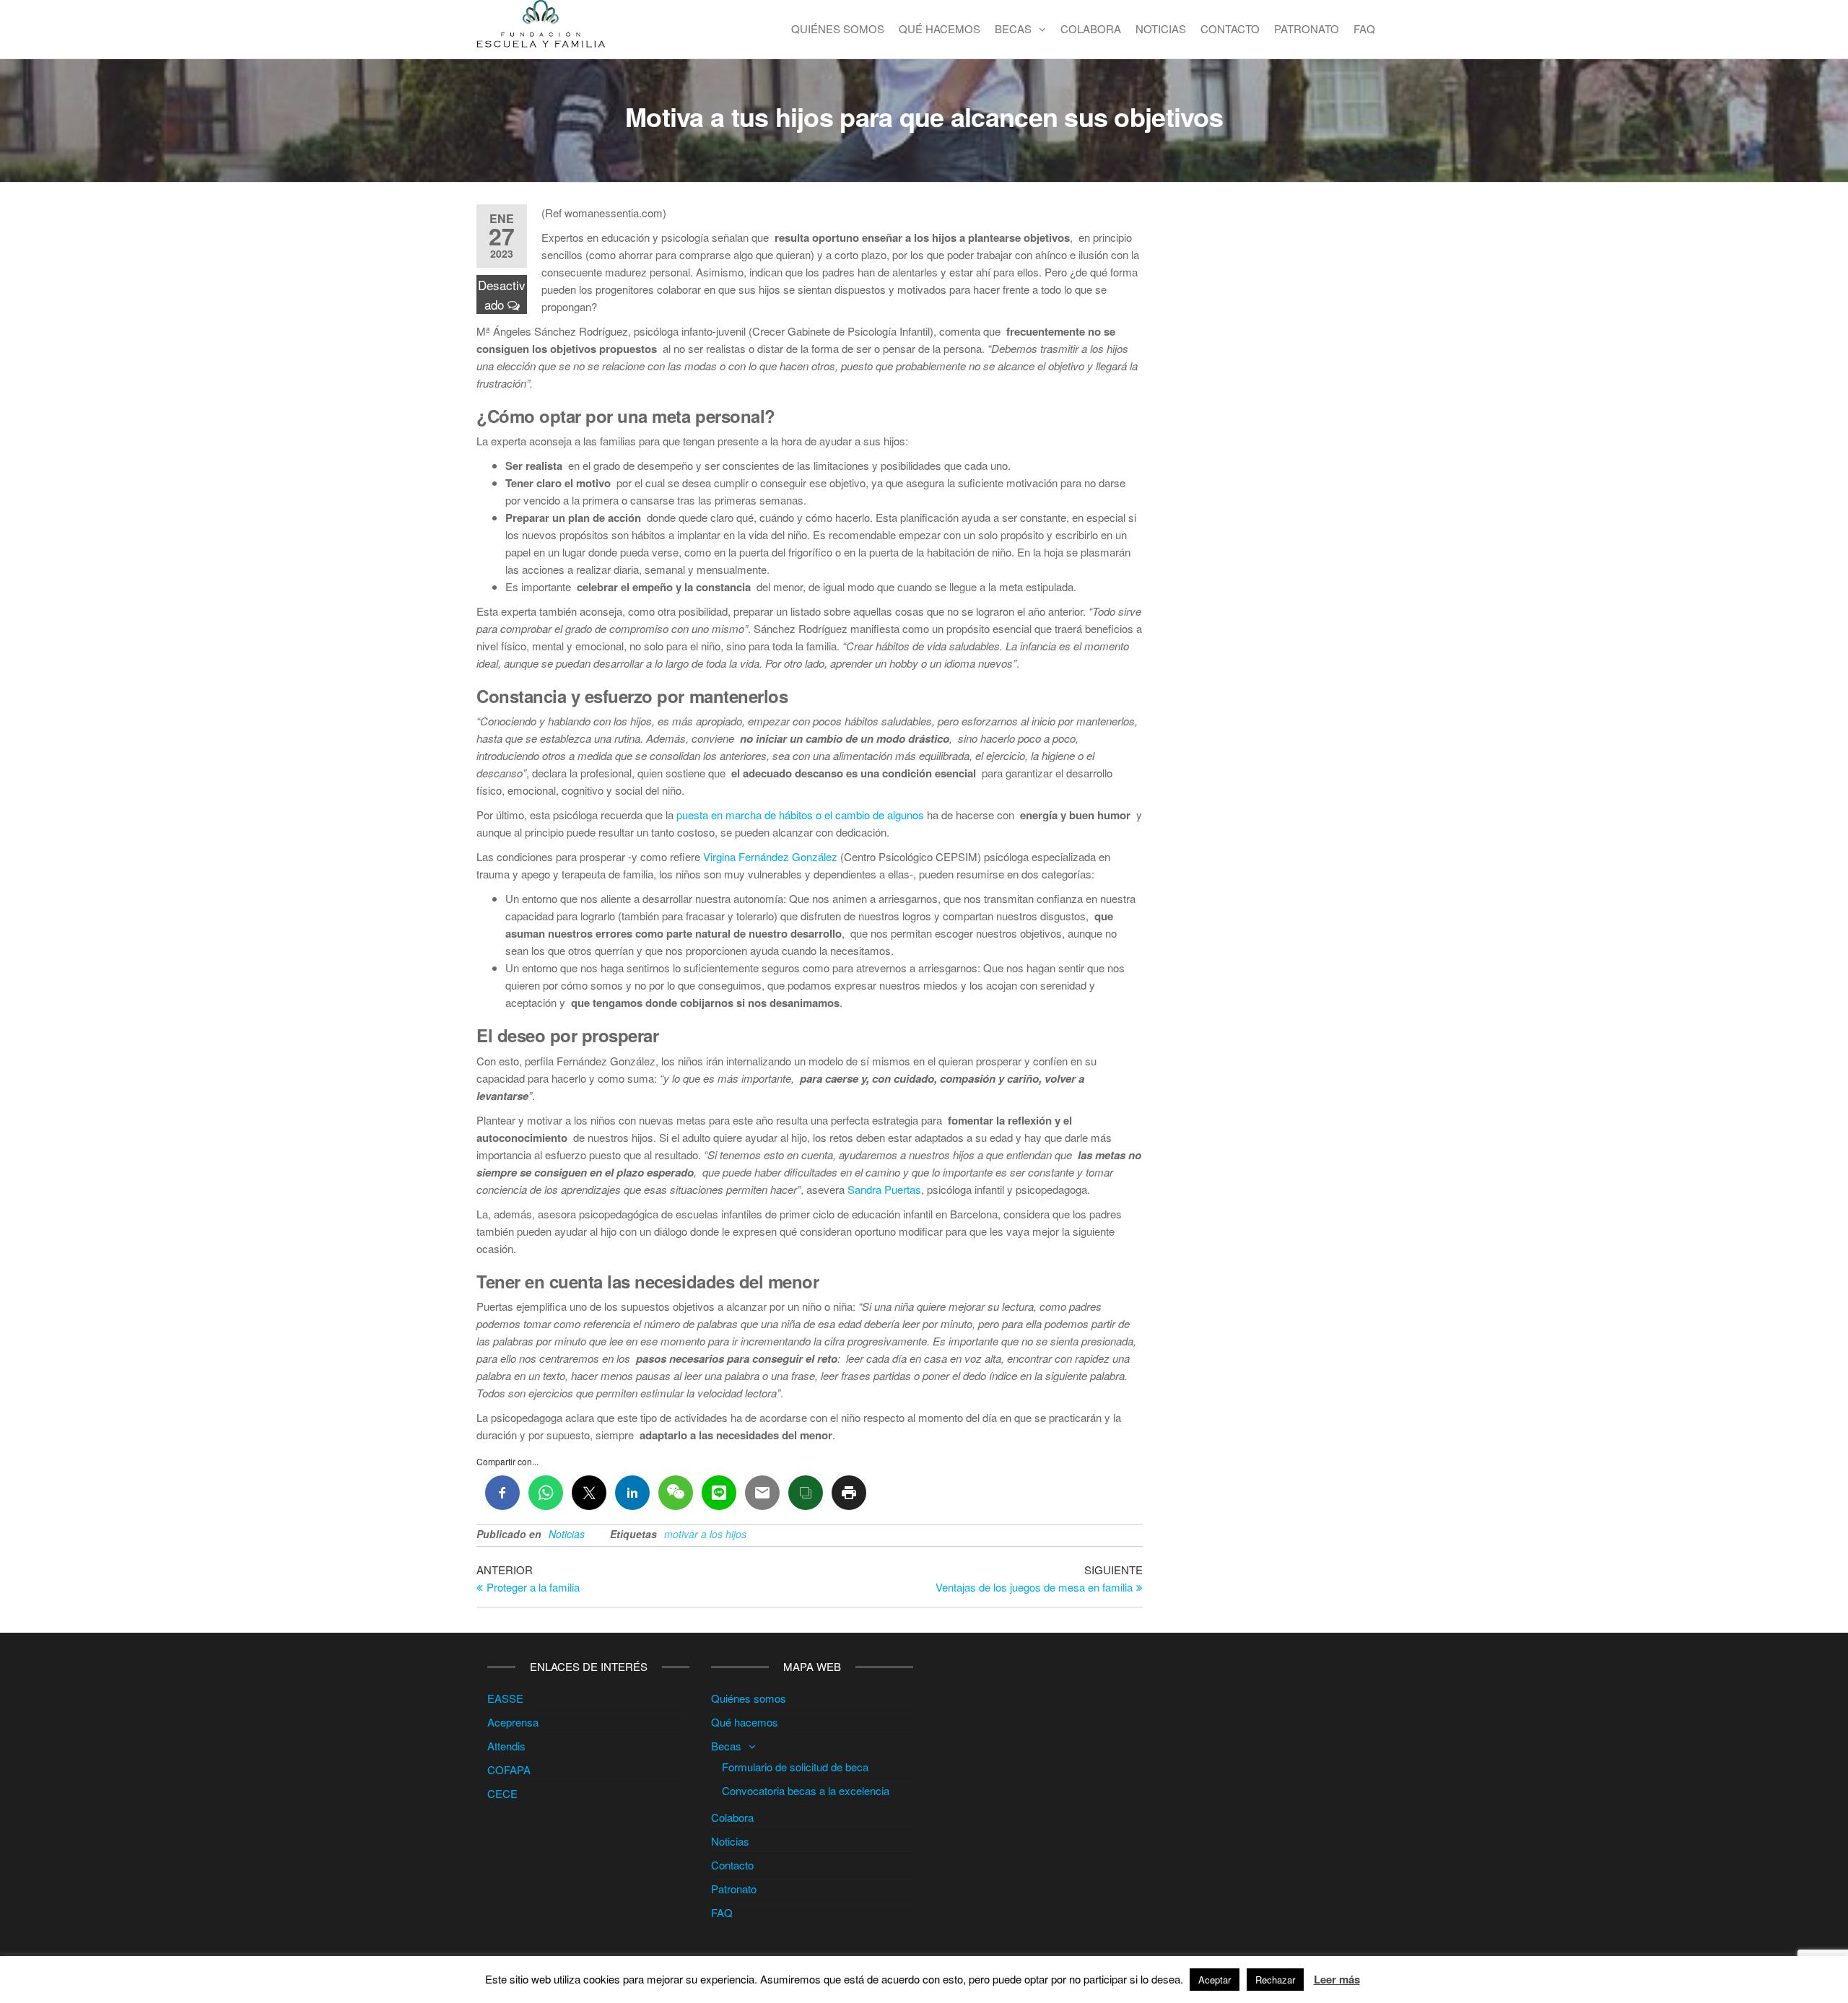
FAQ (1364, 29)
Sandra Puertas (884, 1189)
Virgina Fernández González (770, 856)
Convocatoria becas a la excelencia (806, 1790)
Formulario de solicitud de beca (795, 1767)
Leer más (1337, 1979)
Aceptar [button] (1215, 1980)
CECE (502, 1793)
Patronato (1307, 29)
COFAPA (509, 1769)
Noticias (1161, 29)
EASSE (505, 1698)
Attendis (506, 1746)
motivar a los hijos (705, 1534)
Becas (1013, 29)
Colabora (1091, 29)
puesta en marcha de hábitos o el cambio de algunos (800, 815)
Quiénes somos (838, 29)
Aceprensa (513, 1722)
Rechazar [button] (1275, 1980)
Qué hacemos (940, 29)
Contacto (1230, 29)
